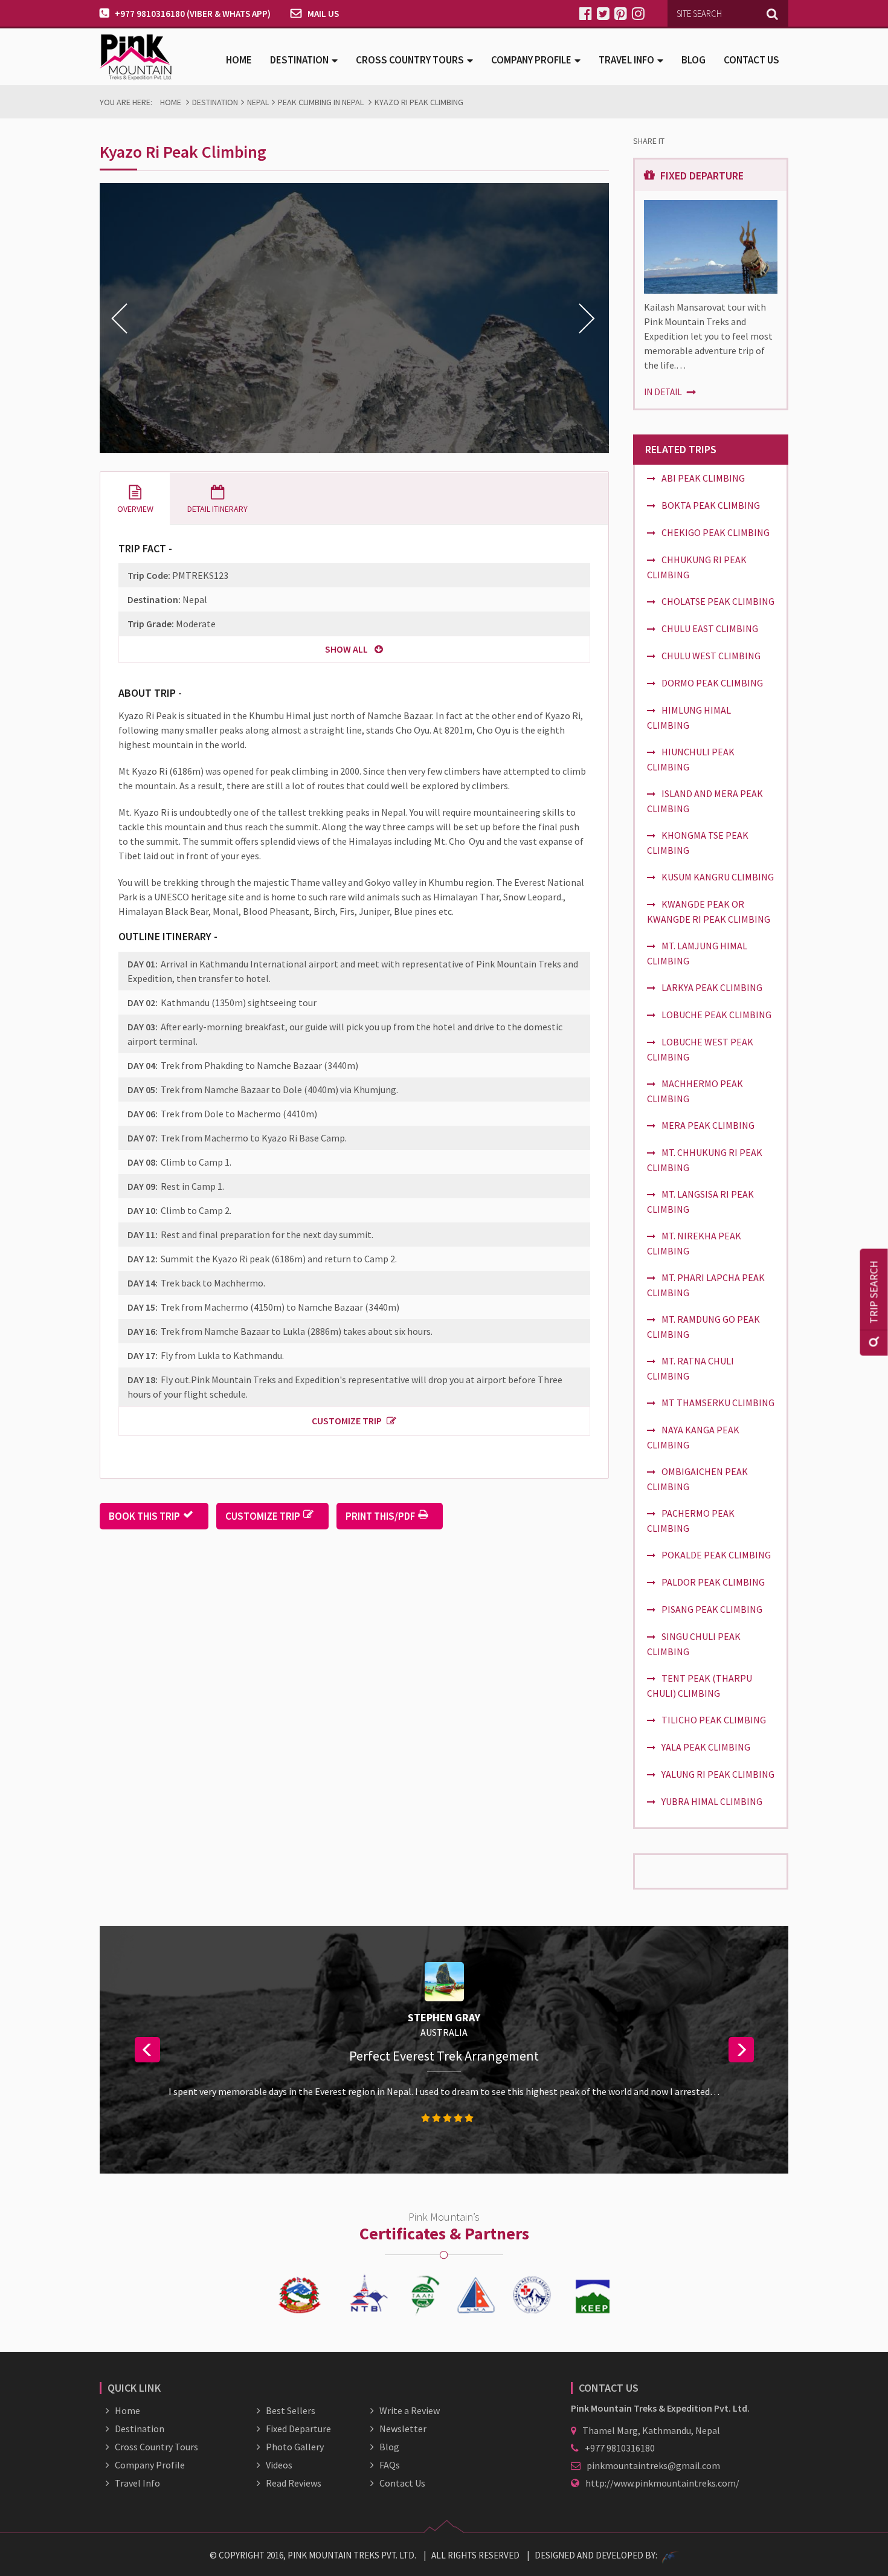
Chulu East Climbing (710, 628)
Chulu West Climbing (711, 656)
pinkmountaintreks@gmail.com (653, 2465)
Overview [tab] (135, 509)
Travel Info (137, 2483)
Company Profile (150, 2465)
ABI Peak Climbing (703, 478)
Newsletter (403, 2429)
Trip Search (874, 1292)
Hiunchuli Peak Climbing (691, 759)
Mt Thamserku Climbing (718, 1403)
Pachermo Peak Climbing (691, 1521)
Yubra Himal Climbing (712, 1801)
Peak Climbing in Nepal (321, 102)
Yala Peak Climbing (706, 1747)
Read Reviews (294, 2483)
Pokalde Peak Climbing (716, 1555)
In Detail (664, 392)
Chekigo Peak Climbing (716, 532)
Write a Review (410, 2410)
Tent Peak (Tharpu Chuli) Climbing (700, 1686)
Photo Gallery (295, 2447)
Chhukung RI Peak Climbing (697, 567)
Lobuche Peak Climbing (716, 1015)
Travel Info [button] (626, 60)
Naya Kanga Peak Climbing (693, 1437)
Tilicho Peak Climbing (714, 1720)
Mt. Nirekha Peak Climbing (694, 1243)
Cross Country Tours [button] (410, 60)
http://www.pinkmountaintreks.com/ (662, 2483)
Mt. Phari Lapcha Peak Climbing (706, 1285)
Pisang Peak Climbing (712, 1609)
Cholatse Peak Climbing (718, 601)
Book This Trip (144, 1516)
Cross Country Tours (156, 2447)
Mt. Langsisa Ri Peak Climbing (700, 1202)
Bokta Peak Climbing (711, 505)
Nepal (258, 102)
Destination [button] (299, 60)
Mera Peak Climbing (708, 1125)
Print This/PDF (380, 1516)
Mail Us (323, 14)
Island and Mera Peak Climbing (705, 801)
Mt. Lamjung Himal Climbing (697, 953)
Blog (693, 60)
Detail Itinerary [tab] (217, 509)
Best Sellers (291, 2410)
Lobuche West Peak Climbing (700, 1049)
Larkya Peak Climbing (712, 987)
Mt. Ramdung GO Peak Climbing (703, 1327)
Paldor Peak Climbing (713, 1582)
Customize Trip (347, 1421)
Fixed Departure (298, 2429)
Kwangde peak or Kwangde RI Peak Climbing (709, 912)
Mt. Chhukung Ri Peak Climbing (705, 1160)
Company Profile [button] (531, 60)
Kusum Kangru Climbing (718, 877)
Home (239, 60)
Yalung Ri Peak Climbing (718, 1774)
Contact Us (751, 60)
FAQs (390, 2465)
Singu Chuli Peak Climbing (694, 1644)
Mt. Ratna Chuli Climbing (690, 1368)
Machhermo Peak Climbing (695, 1091)
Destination (215, 102)
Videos (279, 2465)
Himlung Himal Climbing (689, 718)
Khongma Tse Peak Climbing (698, 843)
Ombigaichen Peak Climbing (697, 1479)
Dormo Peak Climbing (712, 683)
